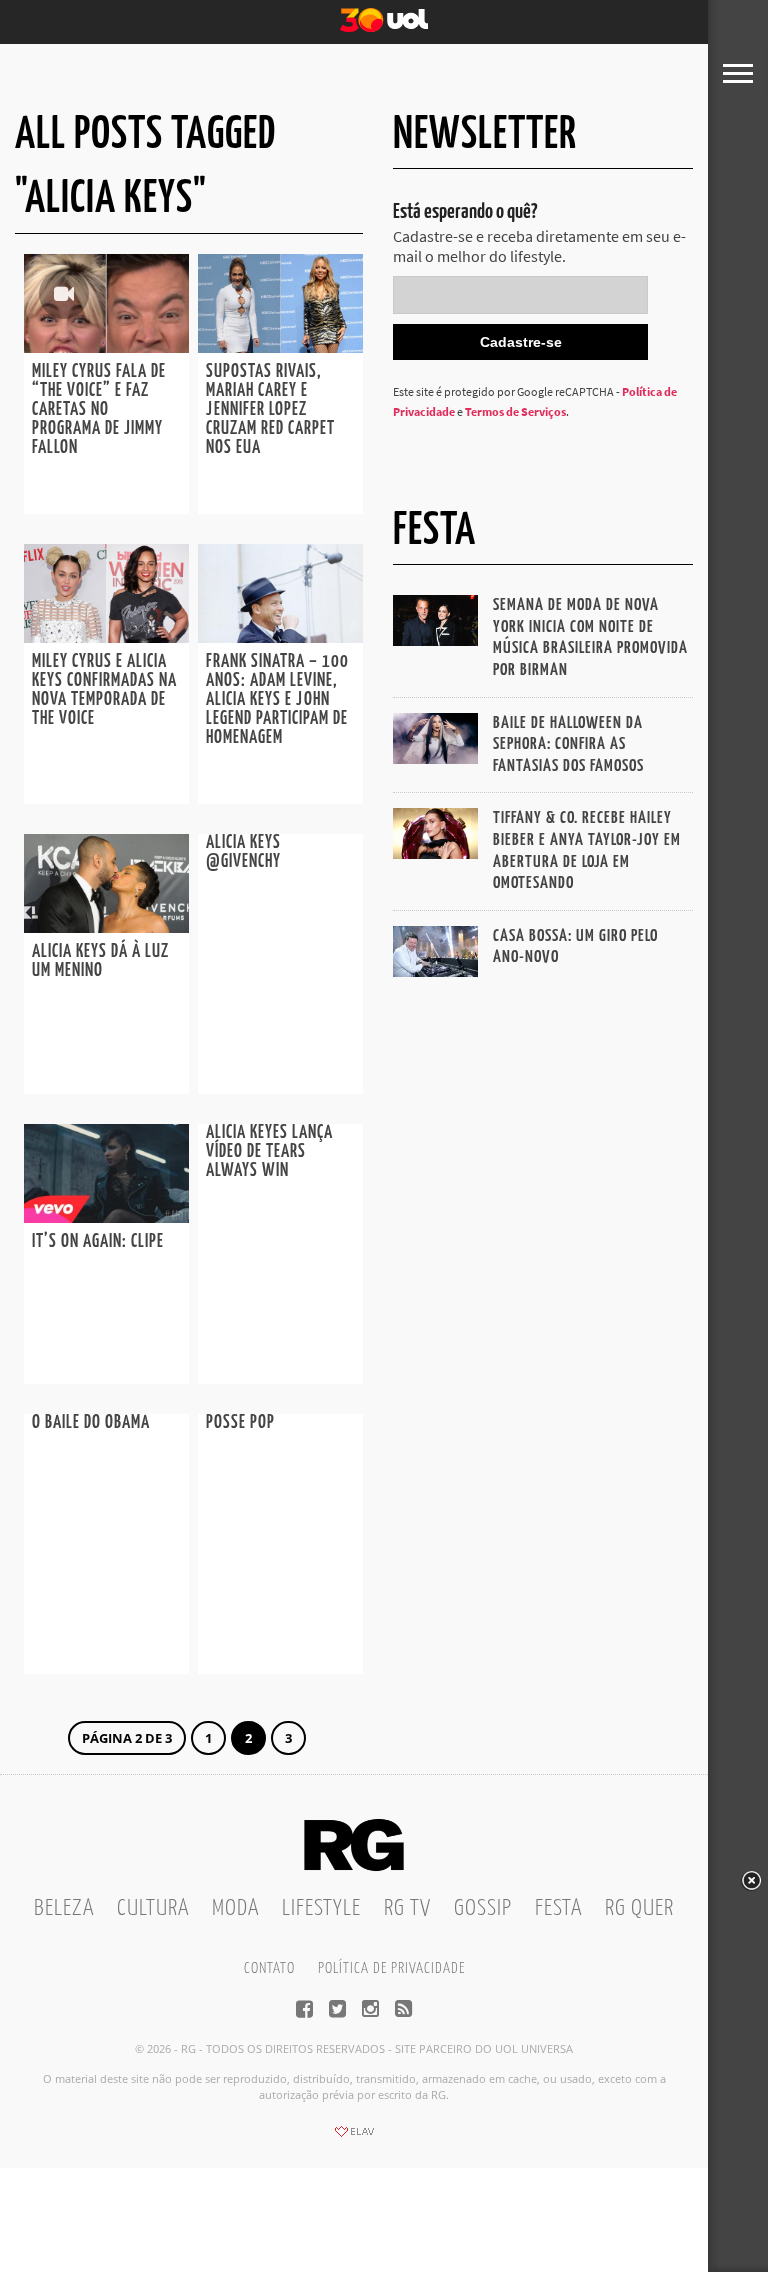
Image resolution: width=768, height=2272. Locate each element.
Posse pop (240, 1423)
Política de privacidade (391, 1968)
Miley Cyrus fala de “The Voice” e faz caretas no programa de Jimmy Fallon (99, 410)
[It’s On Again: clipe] (106, 1217)
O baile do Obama (91, 1423)
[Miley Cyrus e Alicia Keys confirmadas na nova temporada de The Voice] (106, 637)
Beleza (64, 1908)
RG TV (407, 1908)
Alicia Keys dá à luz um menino (100, 961)
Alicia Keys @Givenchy (243, 852)
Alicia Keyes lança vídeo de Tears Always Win (269, 1152)
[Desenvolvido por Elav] (354, 2138)
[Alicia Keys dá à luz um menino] (106, 927)
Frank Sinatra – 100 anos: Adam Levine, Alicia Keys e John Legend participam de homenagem (277, 700)
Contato (269, 1968)
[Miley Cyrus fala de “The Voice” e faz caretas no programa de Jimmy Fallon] (106, 347)
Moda (235, 1908)
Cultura (153, 1908)
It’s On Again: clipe (98, 1242)
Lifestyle (321, 1908)
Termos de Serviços (515, 411)
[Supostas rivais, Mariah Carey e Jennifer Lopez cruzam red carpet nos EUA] (280, 347)
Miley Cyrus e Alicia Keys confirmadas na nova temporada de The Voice (104, 690)
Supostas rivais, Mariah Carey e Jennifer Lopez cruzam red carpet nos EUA (270, 410)
